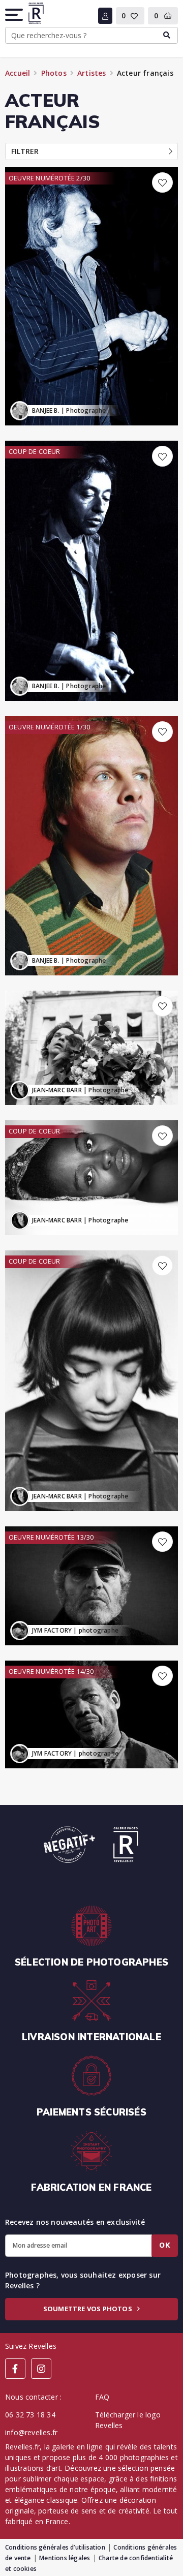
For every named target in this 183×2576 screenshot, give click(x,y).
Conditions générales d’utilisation (55, 2547)
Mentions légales (65, 2558)
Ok (165, 2245)
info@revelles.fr (31, 2432)
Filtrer (25, 151)
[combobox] (91, 36)
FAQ (102, 2397)
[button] (15, 15)
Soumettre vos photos (88, 2309)
